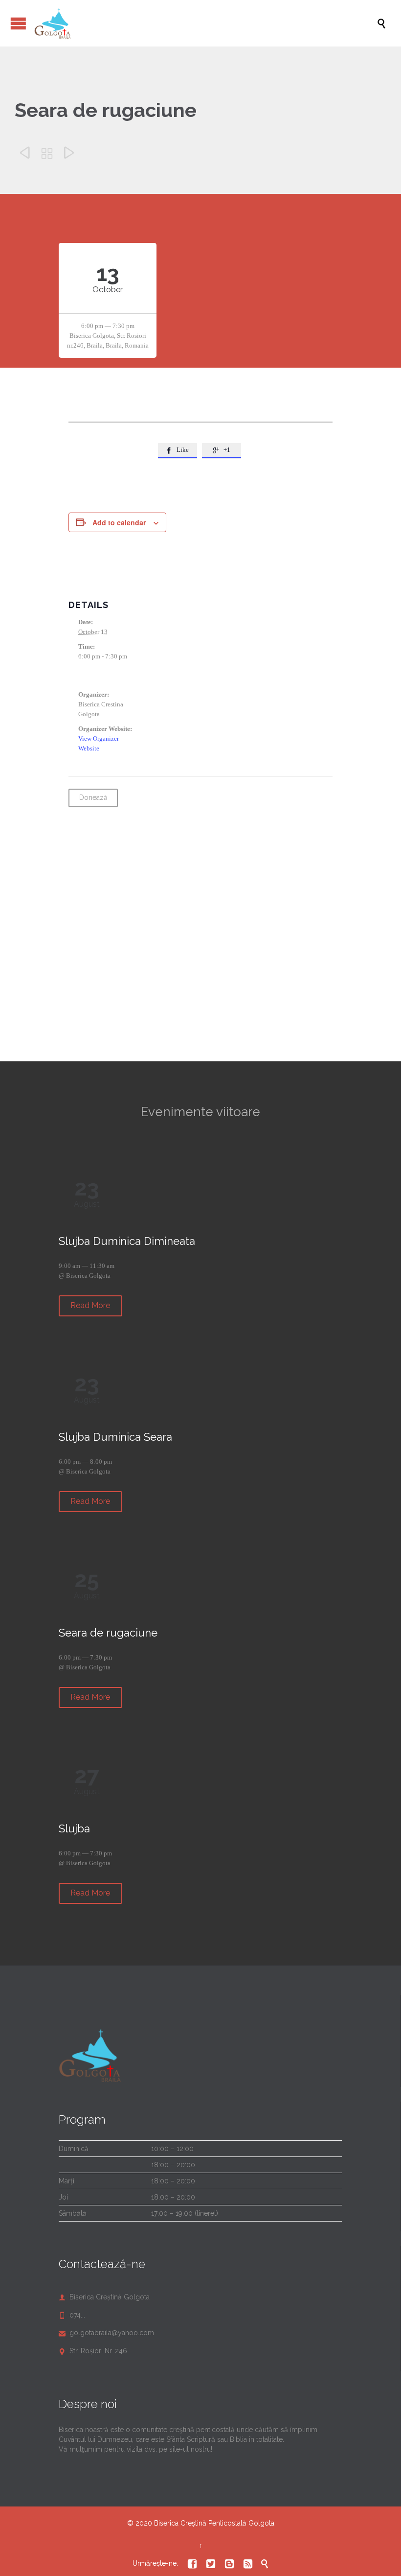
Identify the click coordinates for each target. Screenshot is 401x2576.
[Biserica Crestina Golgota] (205, 23)
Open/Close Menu (18, 23)
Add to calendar (119, 522)
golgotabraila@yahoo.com (106, 2333)
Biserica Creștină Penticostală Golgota (214, 2523)
